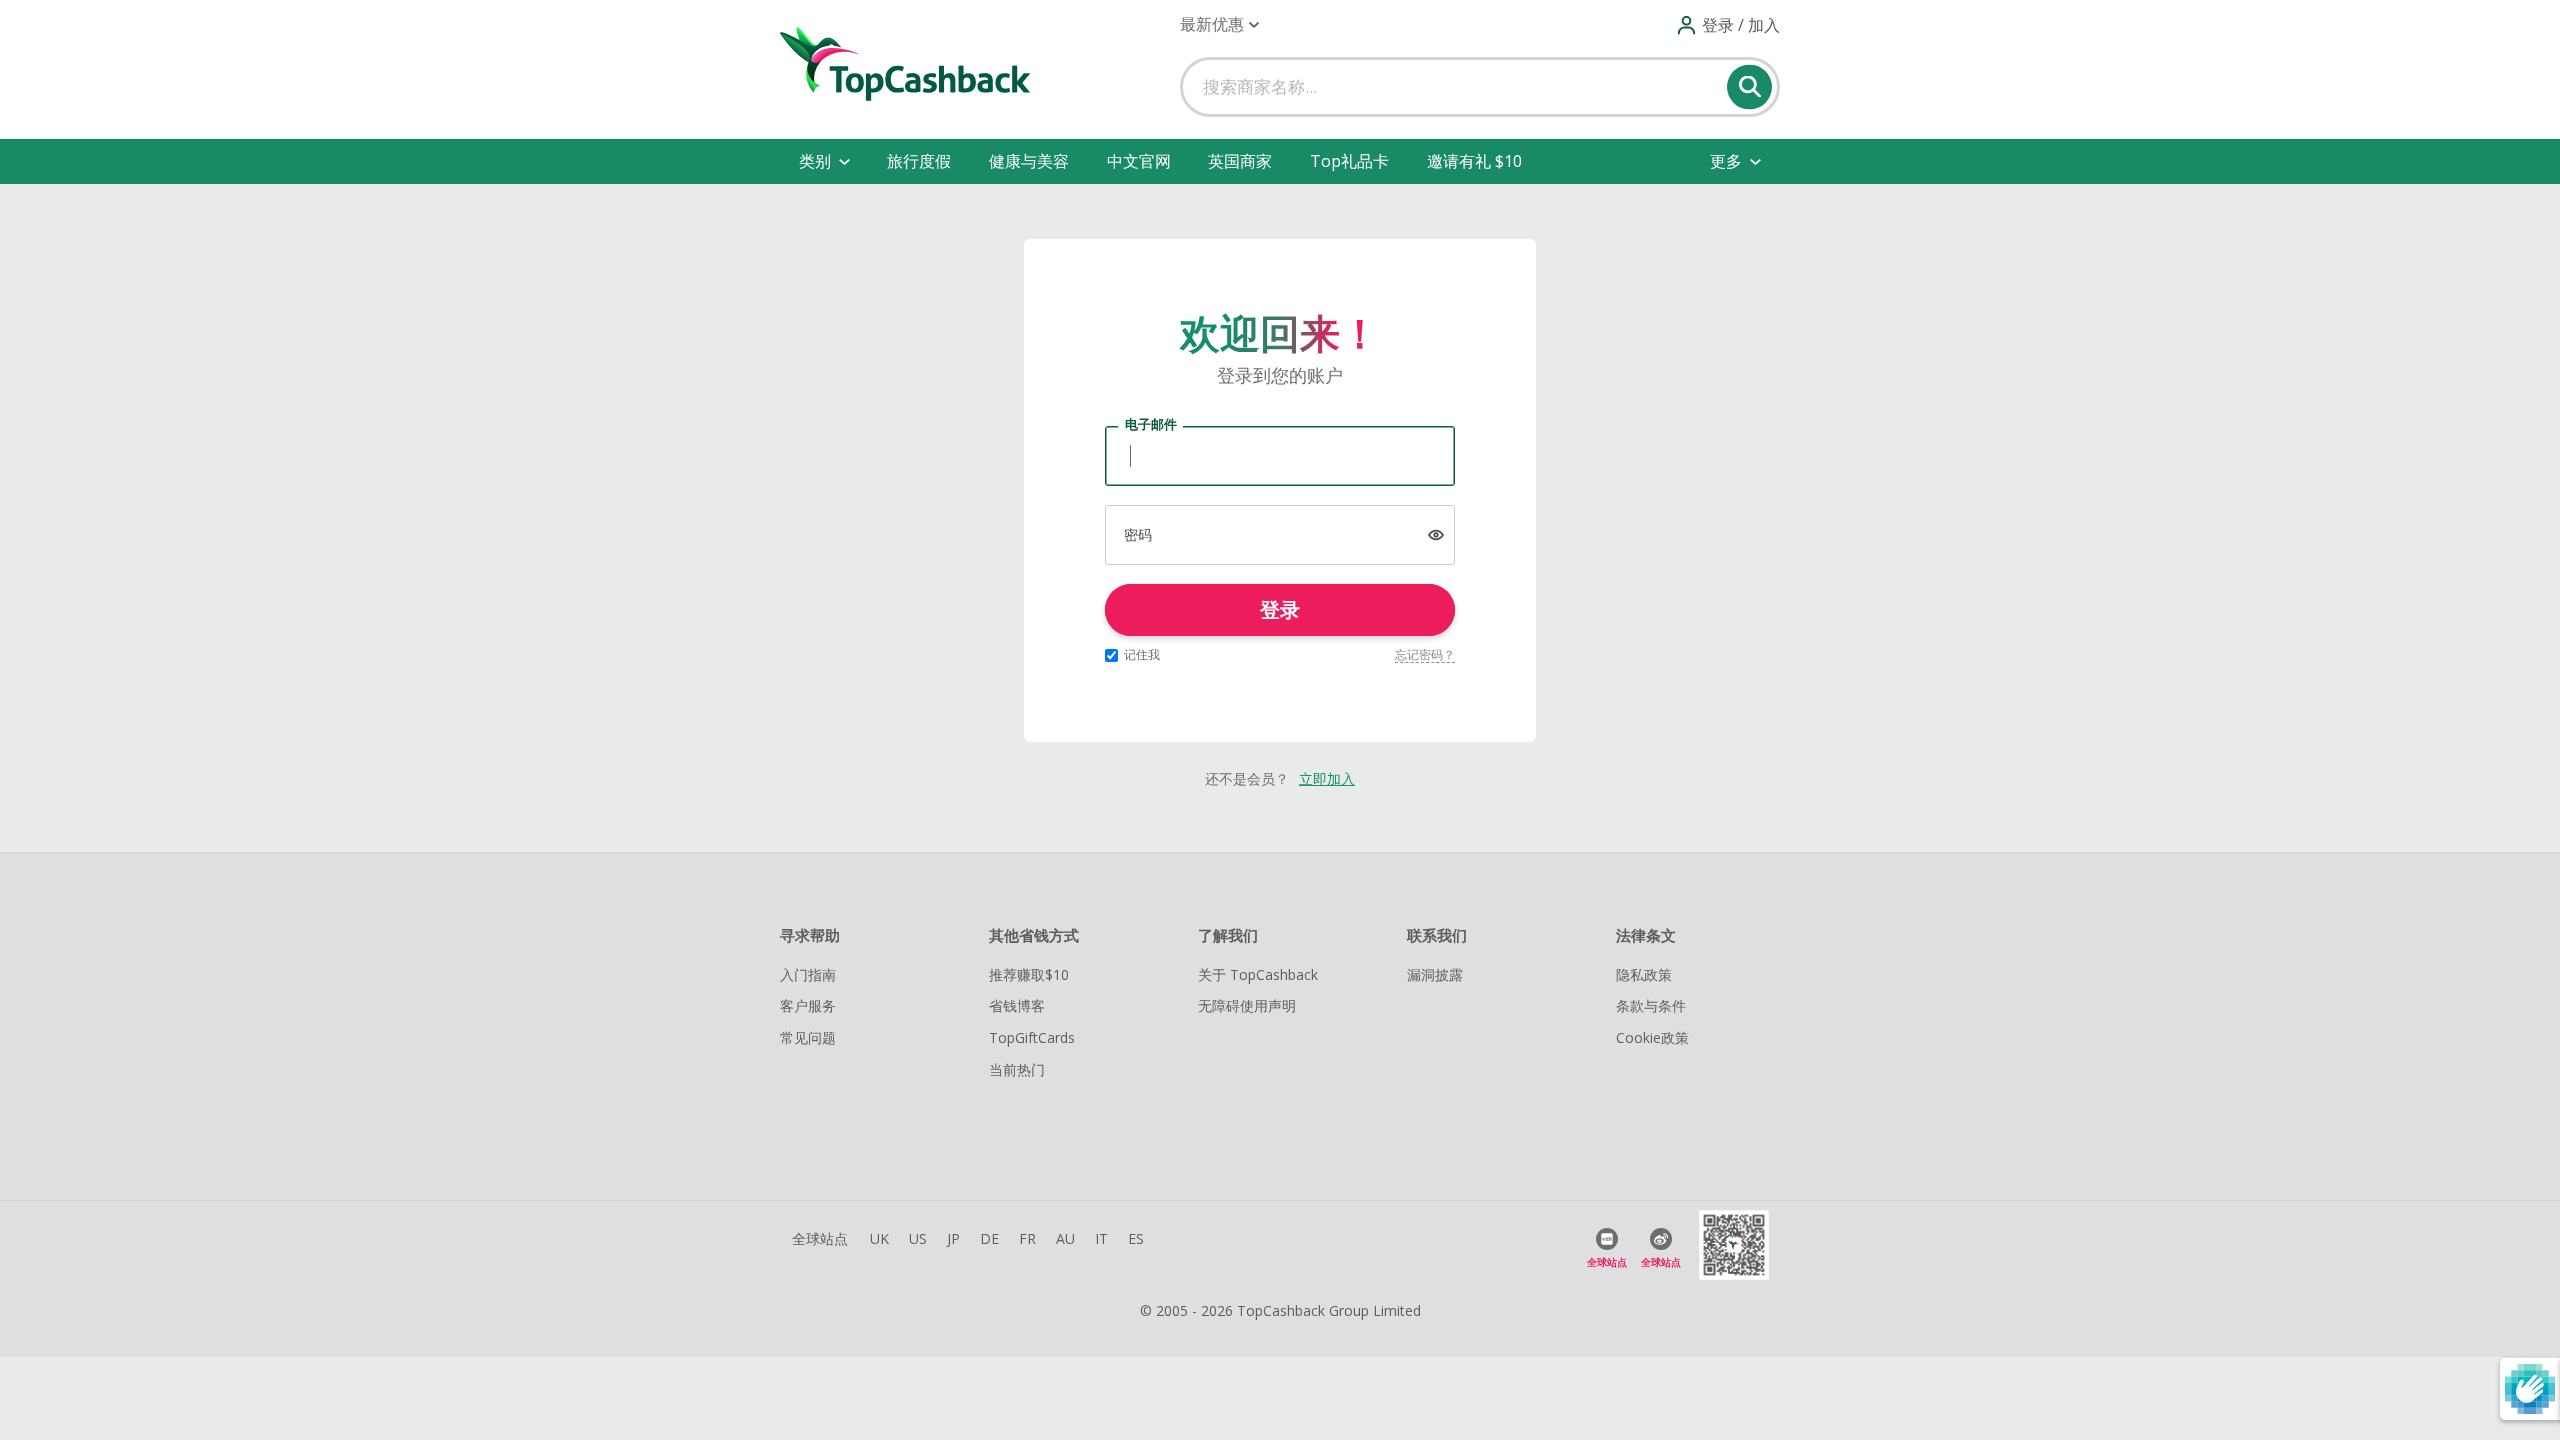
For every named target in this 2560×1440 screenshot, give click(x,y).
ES (1136, 1238)
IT (1101, 1238)
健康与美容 (1029, 161)
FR (1027, 1238)
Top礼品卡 (1349, 161)
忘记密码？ (1425, 654)
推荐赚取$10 (1029, 974)
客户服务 (808, 1005)
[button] (1219, 24)
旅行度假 (919, 161)
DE (989, 1238)
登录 (1280, 609)
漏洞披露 (1435, 974)
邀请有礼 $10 (1474, 161)
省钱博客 (1017, 1005)
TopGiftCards (1032, 1037)
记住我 (1142, 654)
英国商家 (1240, 161)
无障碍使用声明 (1247, 1005)
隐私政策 (1644, 974)
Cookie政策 (1652, 1037)
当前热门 (1017, 1069)
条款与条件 (1651, 1005)
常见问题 (808, 1037)
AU (1065, 1238)
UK (879, 1238)
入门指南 (808, 974)
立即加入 (1327, 778)
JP (953, 1238)
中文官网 (1139, 161)
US (918, 1238)
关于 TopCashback (1258, 974)
